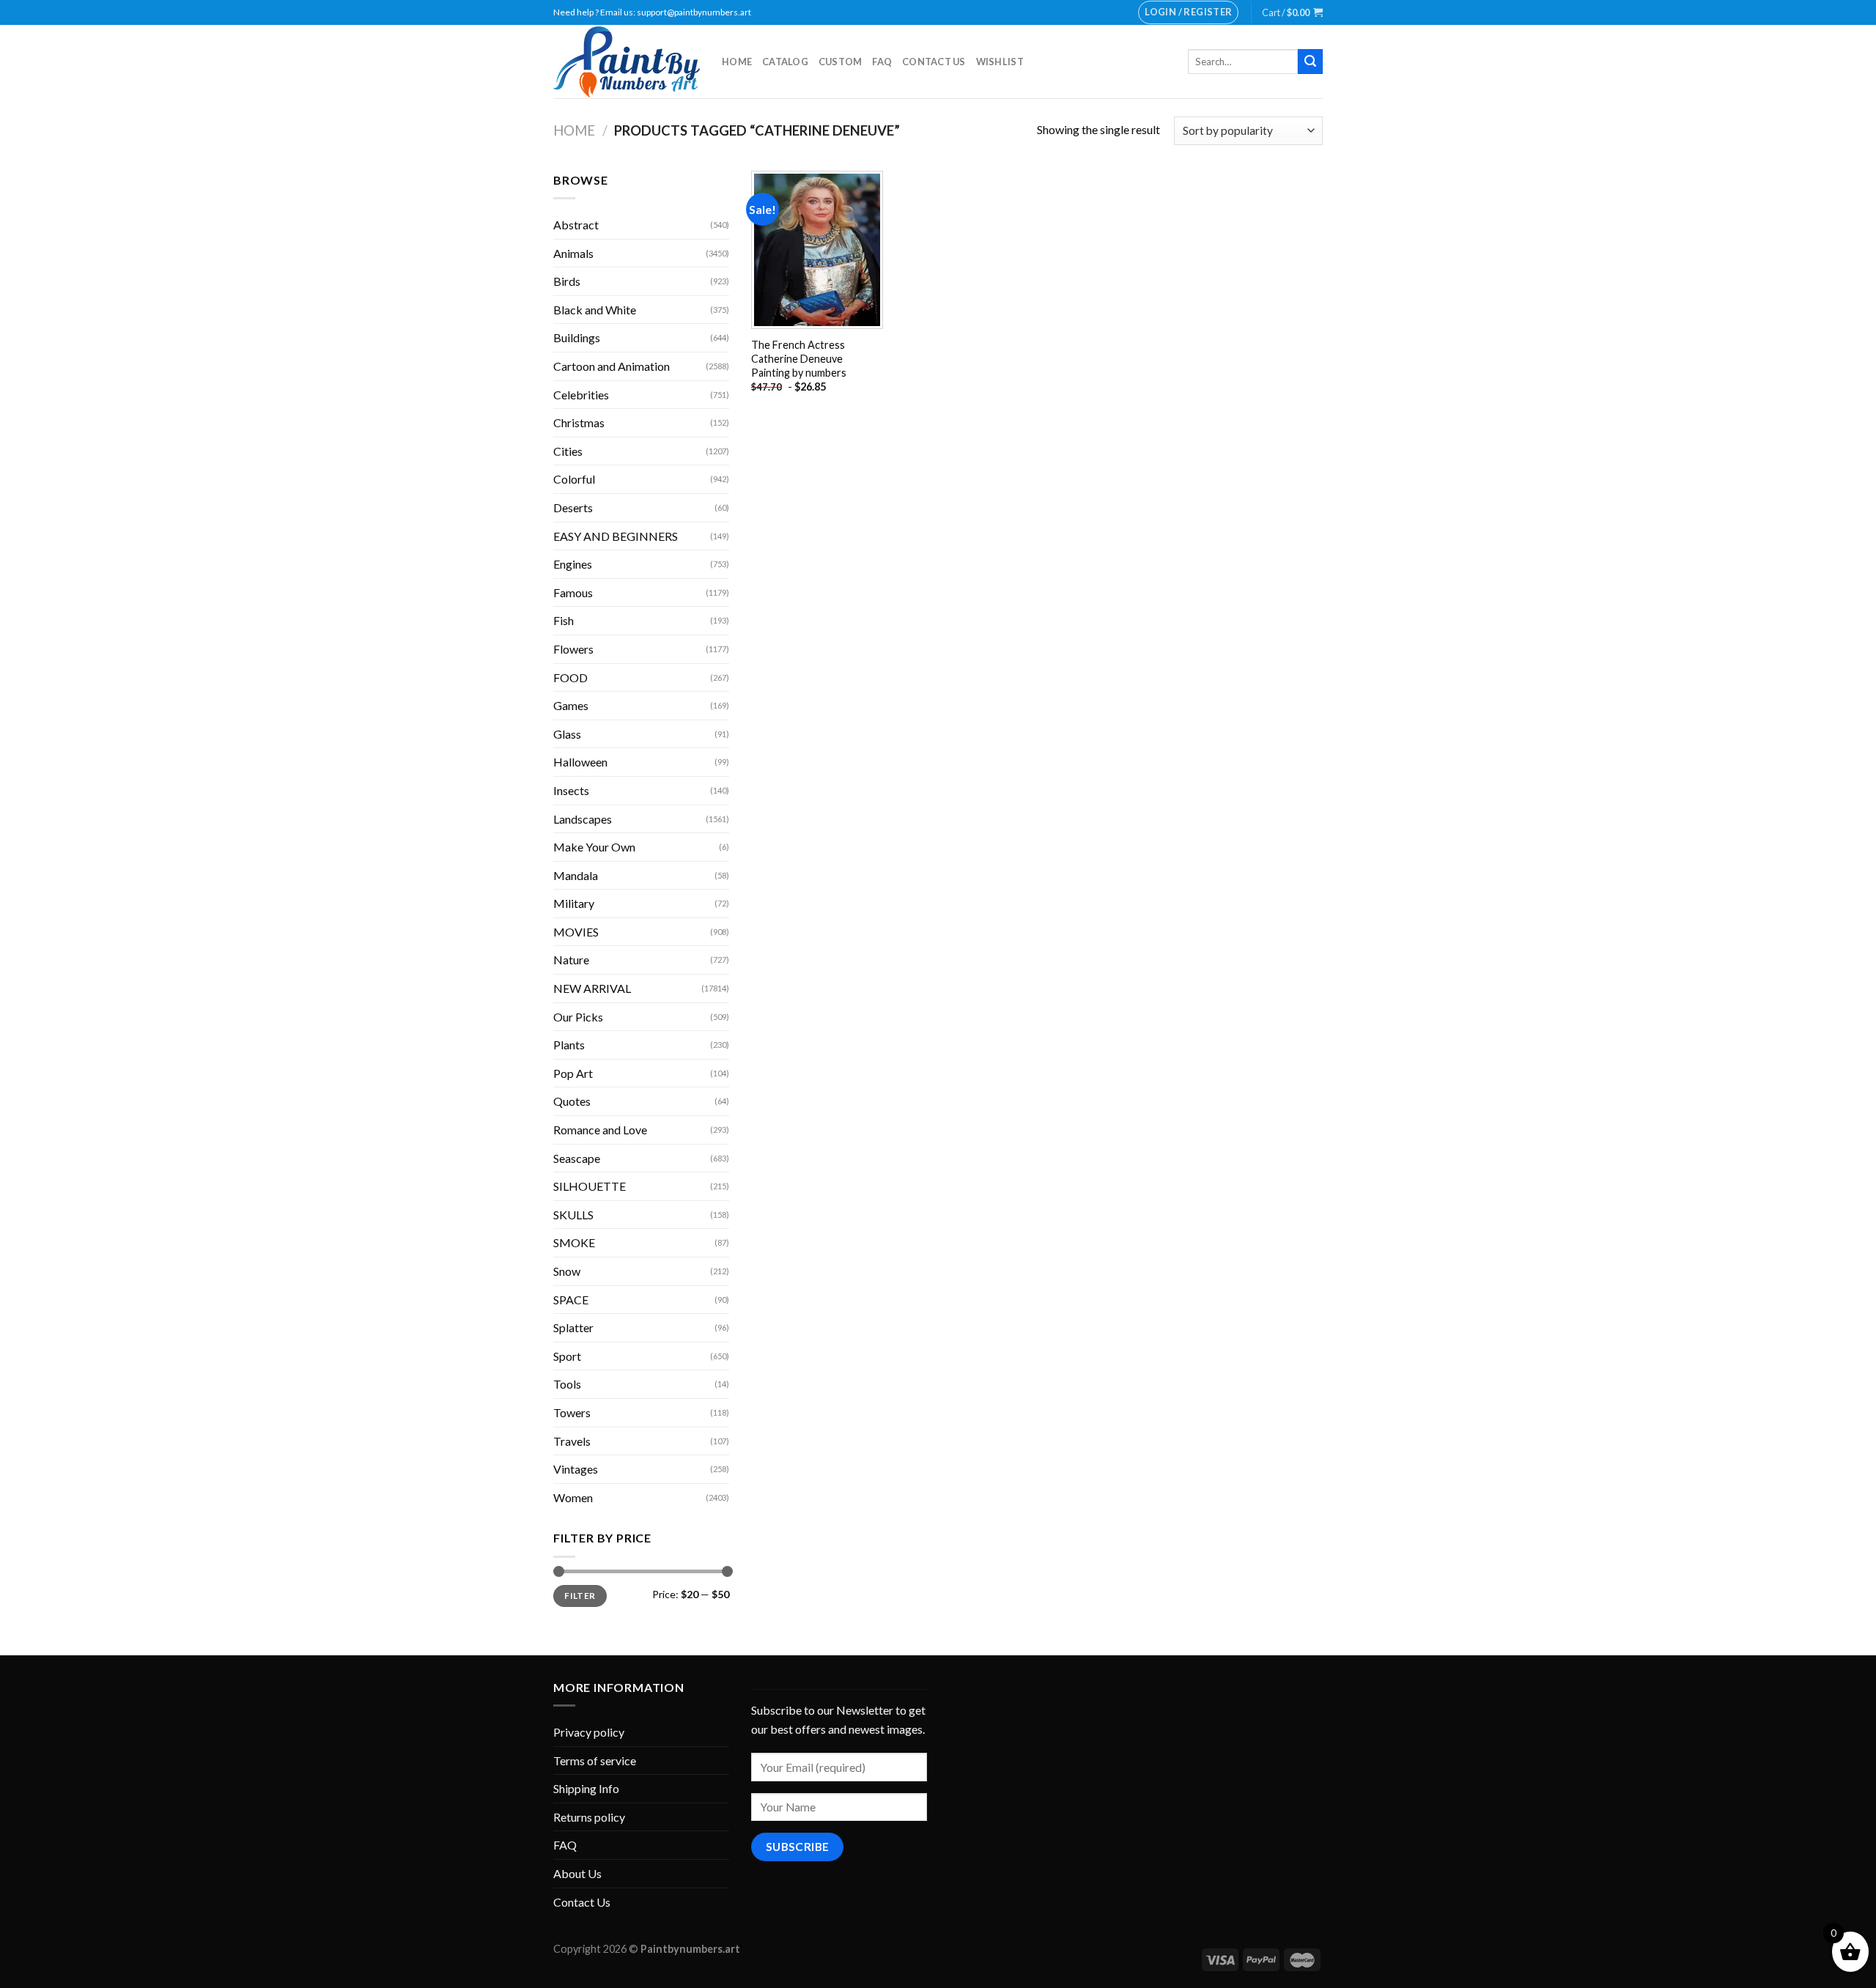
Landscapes (583, 819)
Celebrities (581, 395)
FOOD (570, 677)
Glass (567, 734)
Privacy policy (589, 1732)
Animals (573, 253)
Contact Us (934, 62)
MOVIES (576, 932)
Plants (569, 1045)
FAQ (882, 62)
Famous (573, 592)
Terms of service (595, 1760)
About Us (577, 1873)
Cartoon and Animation (612, 366)
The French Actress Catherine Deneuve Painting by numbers (799, 358)
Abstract (576, 225)
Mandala (576, 875)
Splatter (573, 1327)
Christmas (579, 422)
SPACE (571, 1300)
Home (737, 62)
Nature (571, 960)
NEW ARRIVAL (592, 988)
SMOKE (574, 1242)
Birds (567, 281)
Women (573, 1497)
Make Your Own (594, 847)
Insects (571, 790)
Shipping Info (586, 1788)
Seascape (577, 1158)
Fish (564, 620)
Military (574, 903)
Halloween (580, 762)
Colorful (574, 479)
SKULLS (573, 1215)
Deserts (573, 507)
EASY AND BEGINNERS (616, 536)
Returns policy (589, 1817)
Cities (568, 451)
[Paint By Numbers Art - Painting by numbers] (627, 62)
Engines (573, 564)
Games (571, 705)
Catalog (785, 62)
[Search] (1310, 62)
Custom (841, 62)
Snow (567, 1271)
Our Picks (578, 1017)
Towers (572, 1412)
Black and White (595, 310)
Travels (572, 1441)
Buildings (577, 337)
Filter (580, 1596)
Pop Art (573, 1073)
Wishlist (1000, 62)
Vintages (576, 1469)
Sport (567, 1356)
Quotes (572, 1101)
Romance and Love (600, 1130)
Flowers (573, 649)
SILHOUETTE (590, 1186)
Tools (567, 1384)
